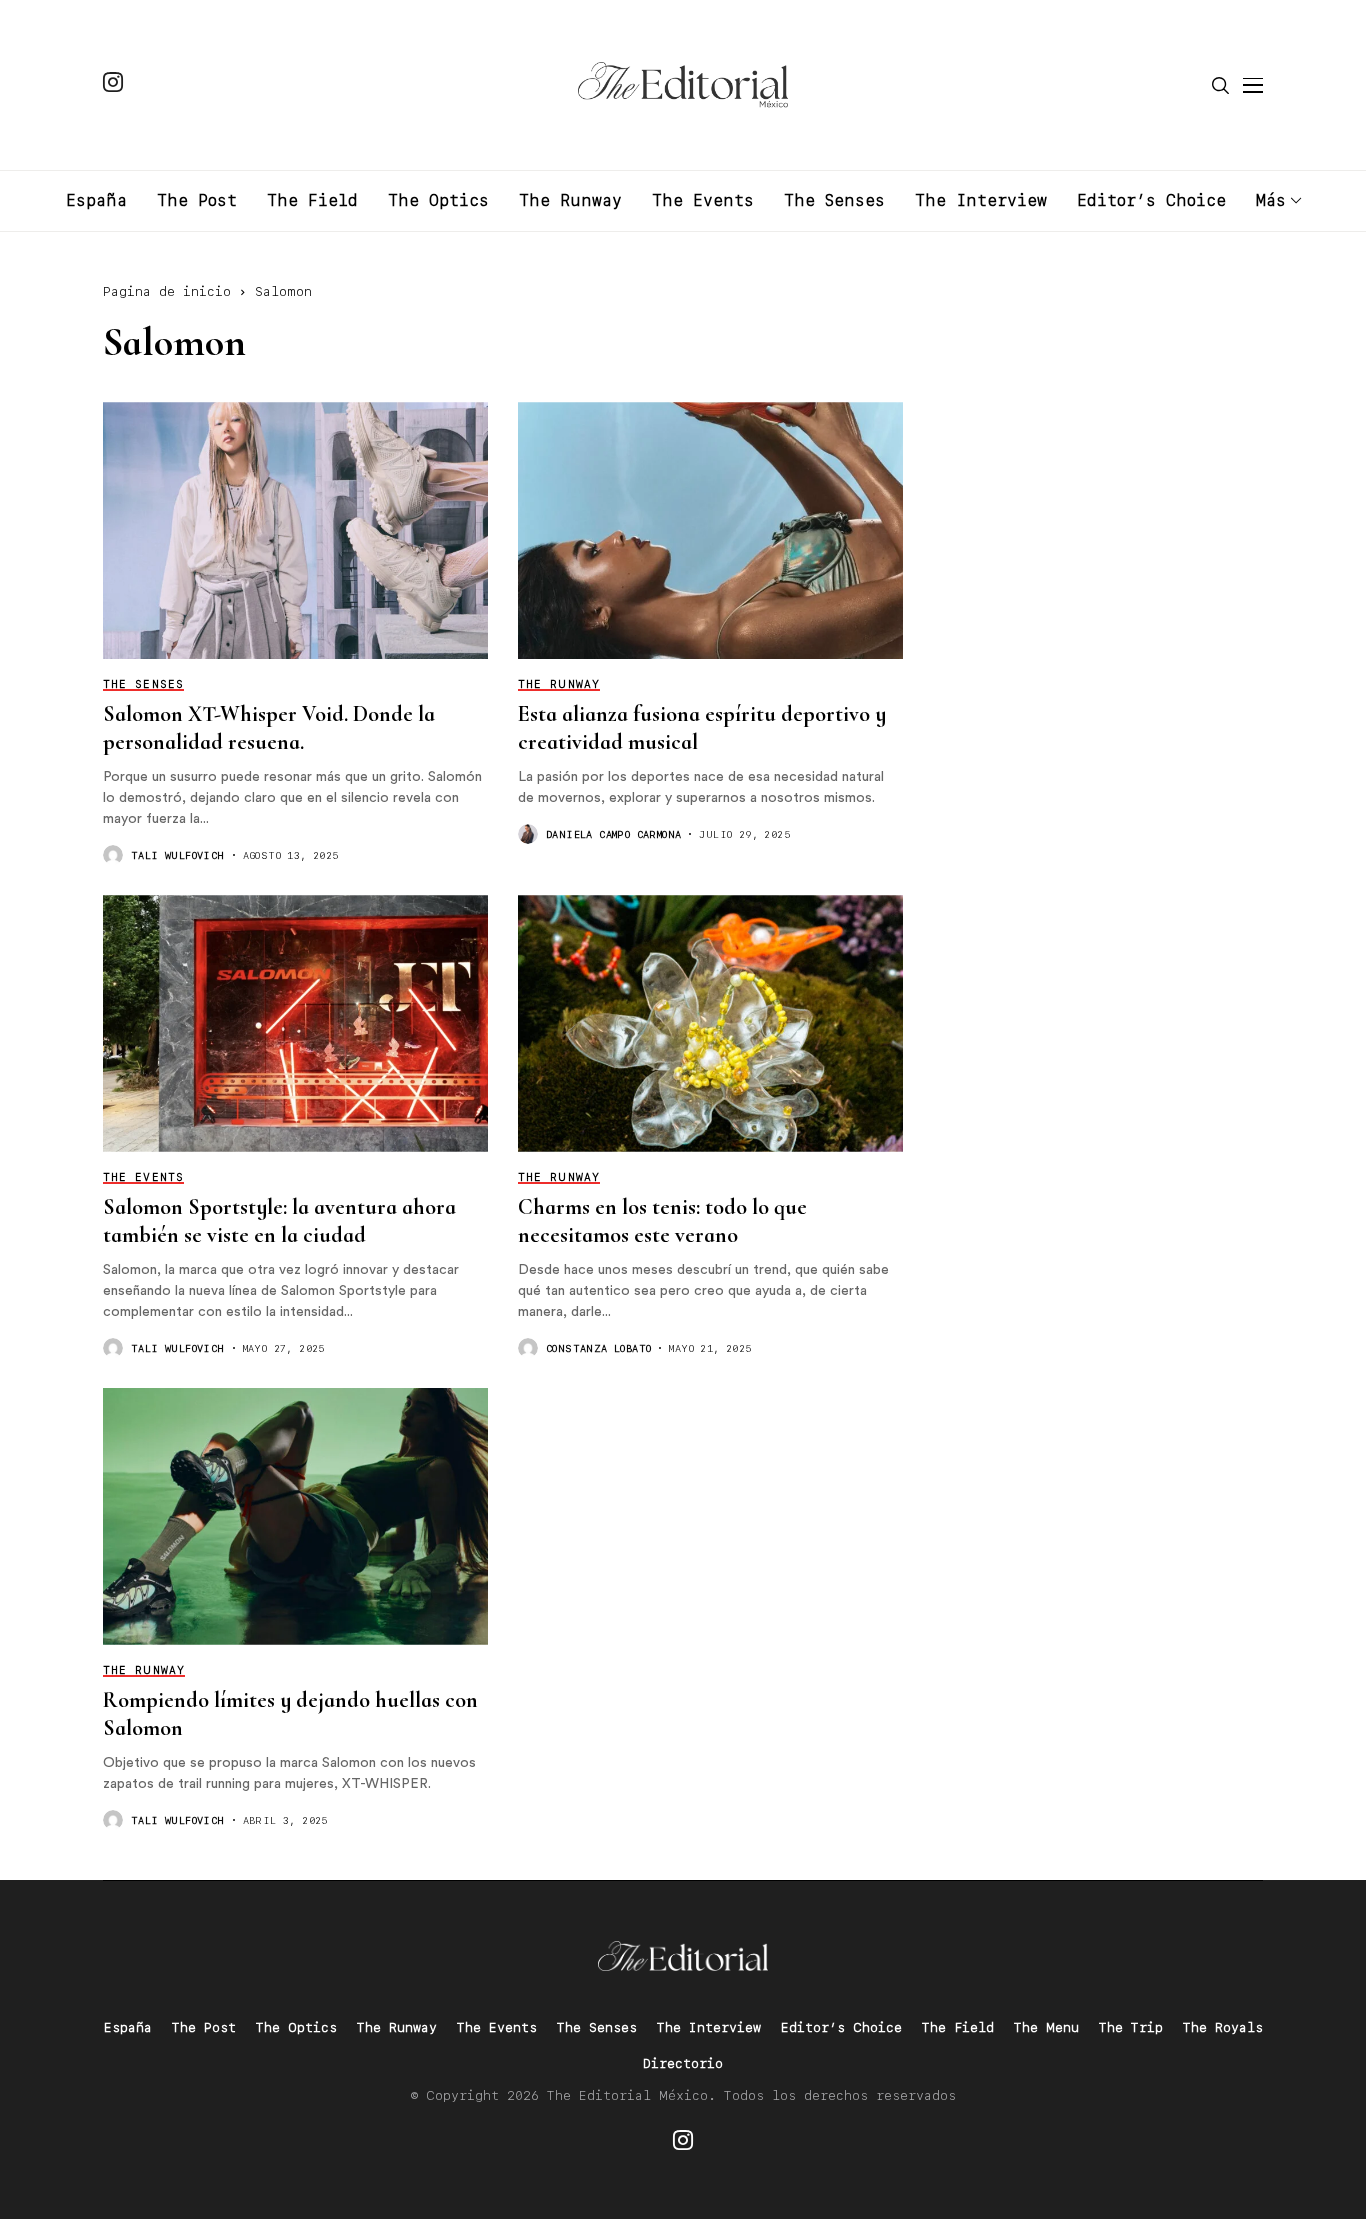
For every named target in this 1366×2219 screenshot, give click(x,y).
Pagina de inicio (167, 291)
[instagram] (113, 85)
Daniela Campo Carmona (613, 834)
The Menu (1046, 2027)
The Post (204, 2027)
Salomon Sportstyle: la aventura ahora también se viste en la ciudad (279, 1221)
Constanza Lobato (598, 1348)
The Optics (296, 2027)
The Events (497, 2027)
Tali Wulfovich (178, 855)
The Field (958, 2027)
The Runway (397, 2027)
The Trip (1131, 2027)
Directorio (683, 2063)
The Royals (1223, 2027)
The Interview (709, 2027)
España (128, 2027)
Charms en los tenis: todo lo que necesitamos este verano (662, 1221)
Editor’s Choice (841, 2027)
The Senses (597, 2027)
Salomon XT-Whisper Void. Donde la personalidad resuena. (269, 728)
